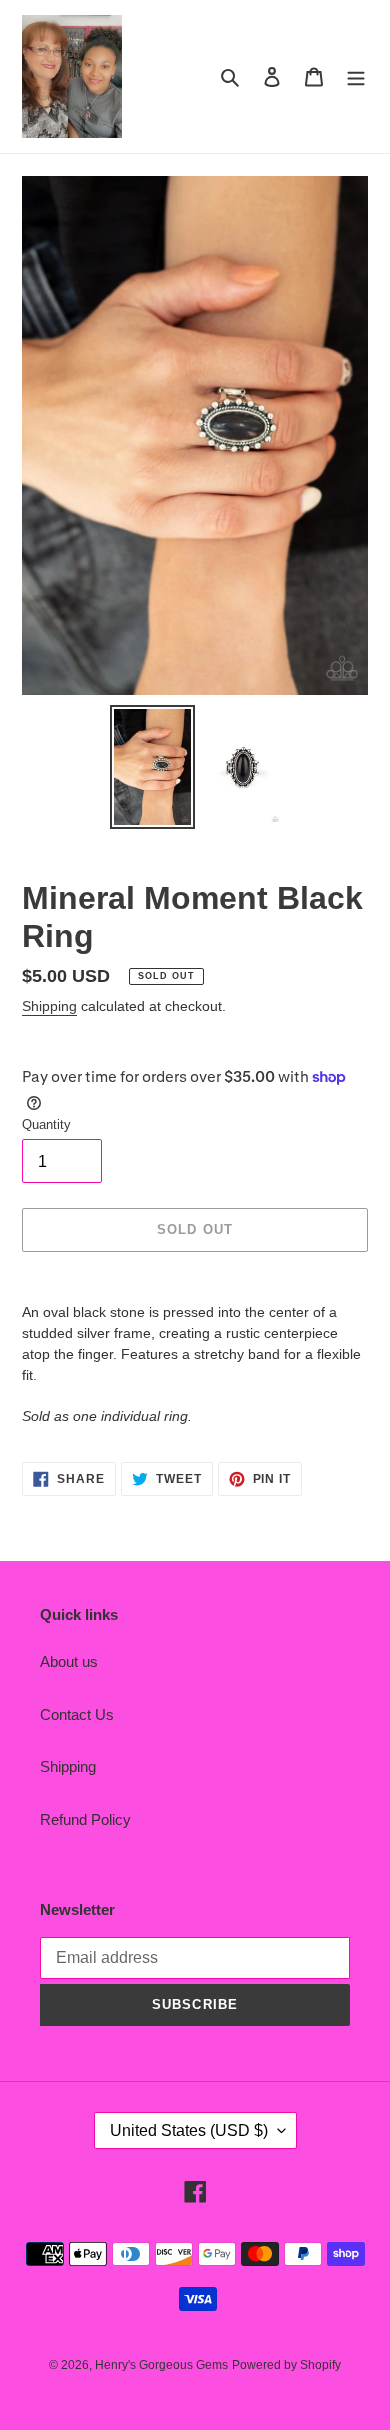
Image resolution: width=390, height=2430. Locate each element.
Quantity (46, 1124)
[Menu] (356, 76)
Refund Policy (85, 1819)
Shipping (49, 1006)
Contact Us (77, 1714)
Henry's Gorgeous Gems (161, 2365)
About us (69, 1661)
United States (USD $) (189, 2130)
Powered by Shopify (286, 2365)
